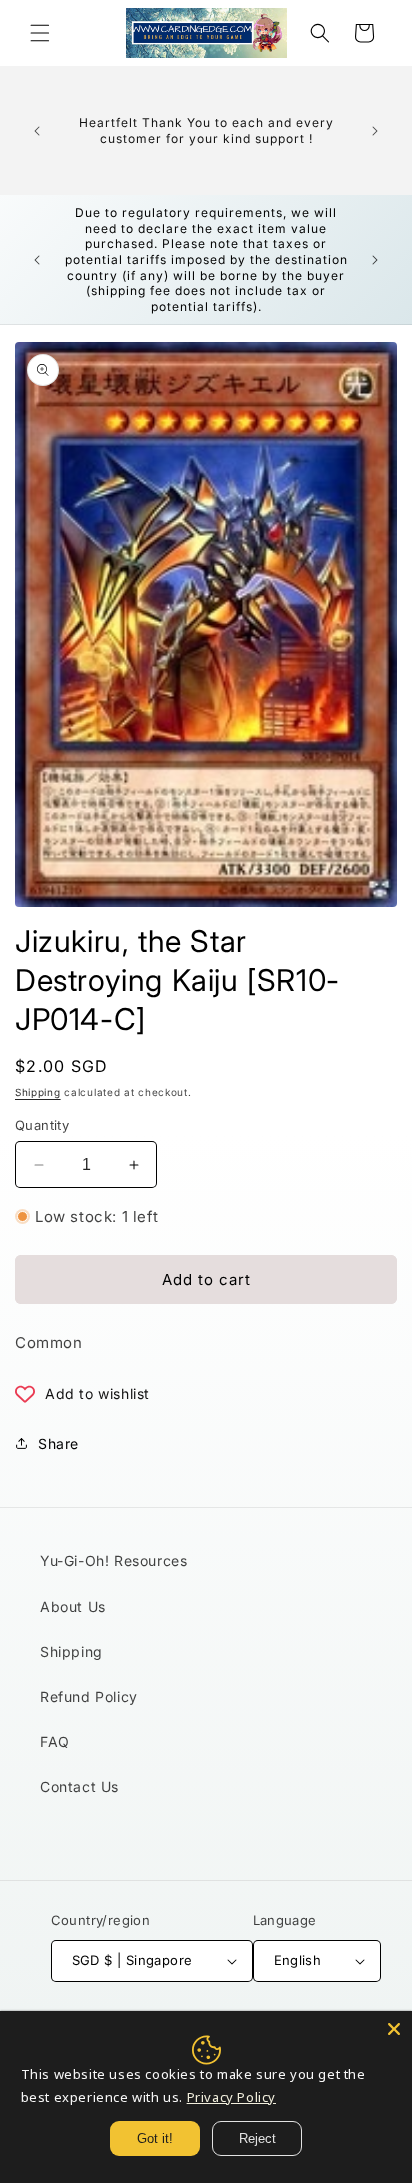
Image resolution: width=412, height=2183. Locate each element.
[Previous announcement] (37, 131)
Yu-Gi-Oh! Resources (113, 1560)
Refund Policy (89, 1696)
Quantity (42, 1125)
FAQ (55, 1741)
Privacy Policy (231, 2097)
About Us (73, 1606)
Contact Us (79, 1786)
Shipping (38, 1092)
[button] (40, 33)
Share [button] (58, 1443)
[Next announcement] (375, 131)
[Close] (394, 2029)
